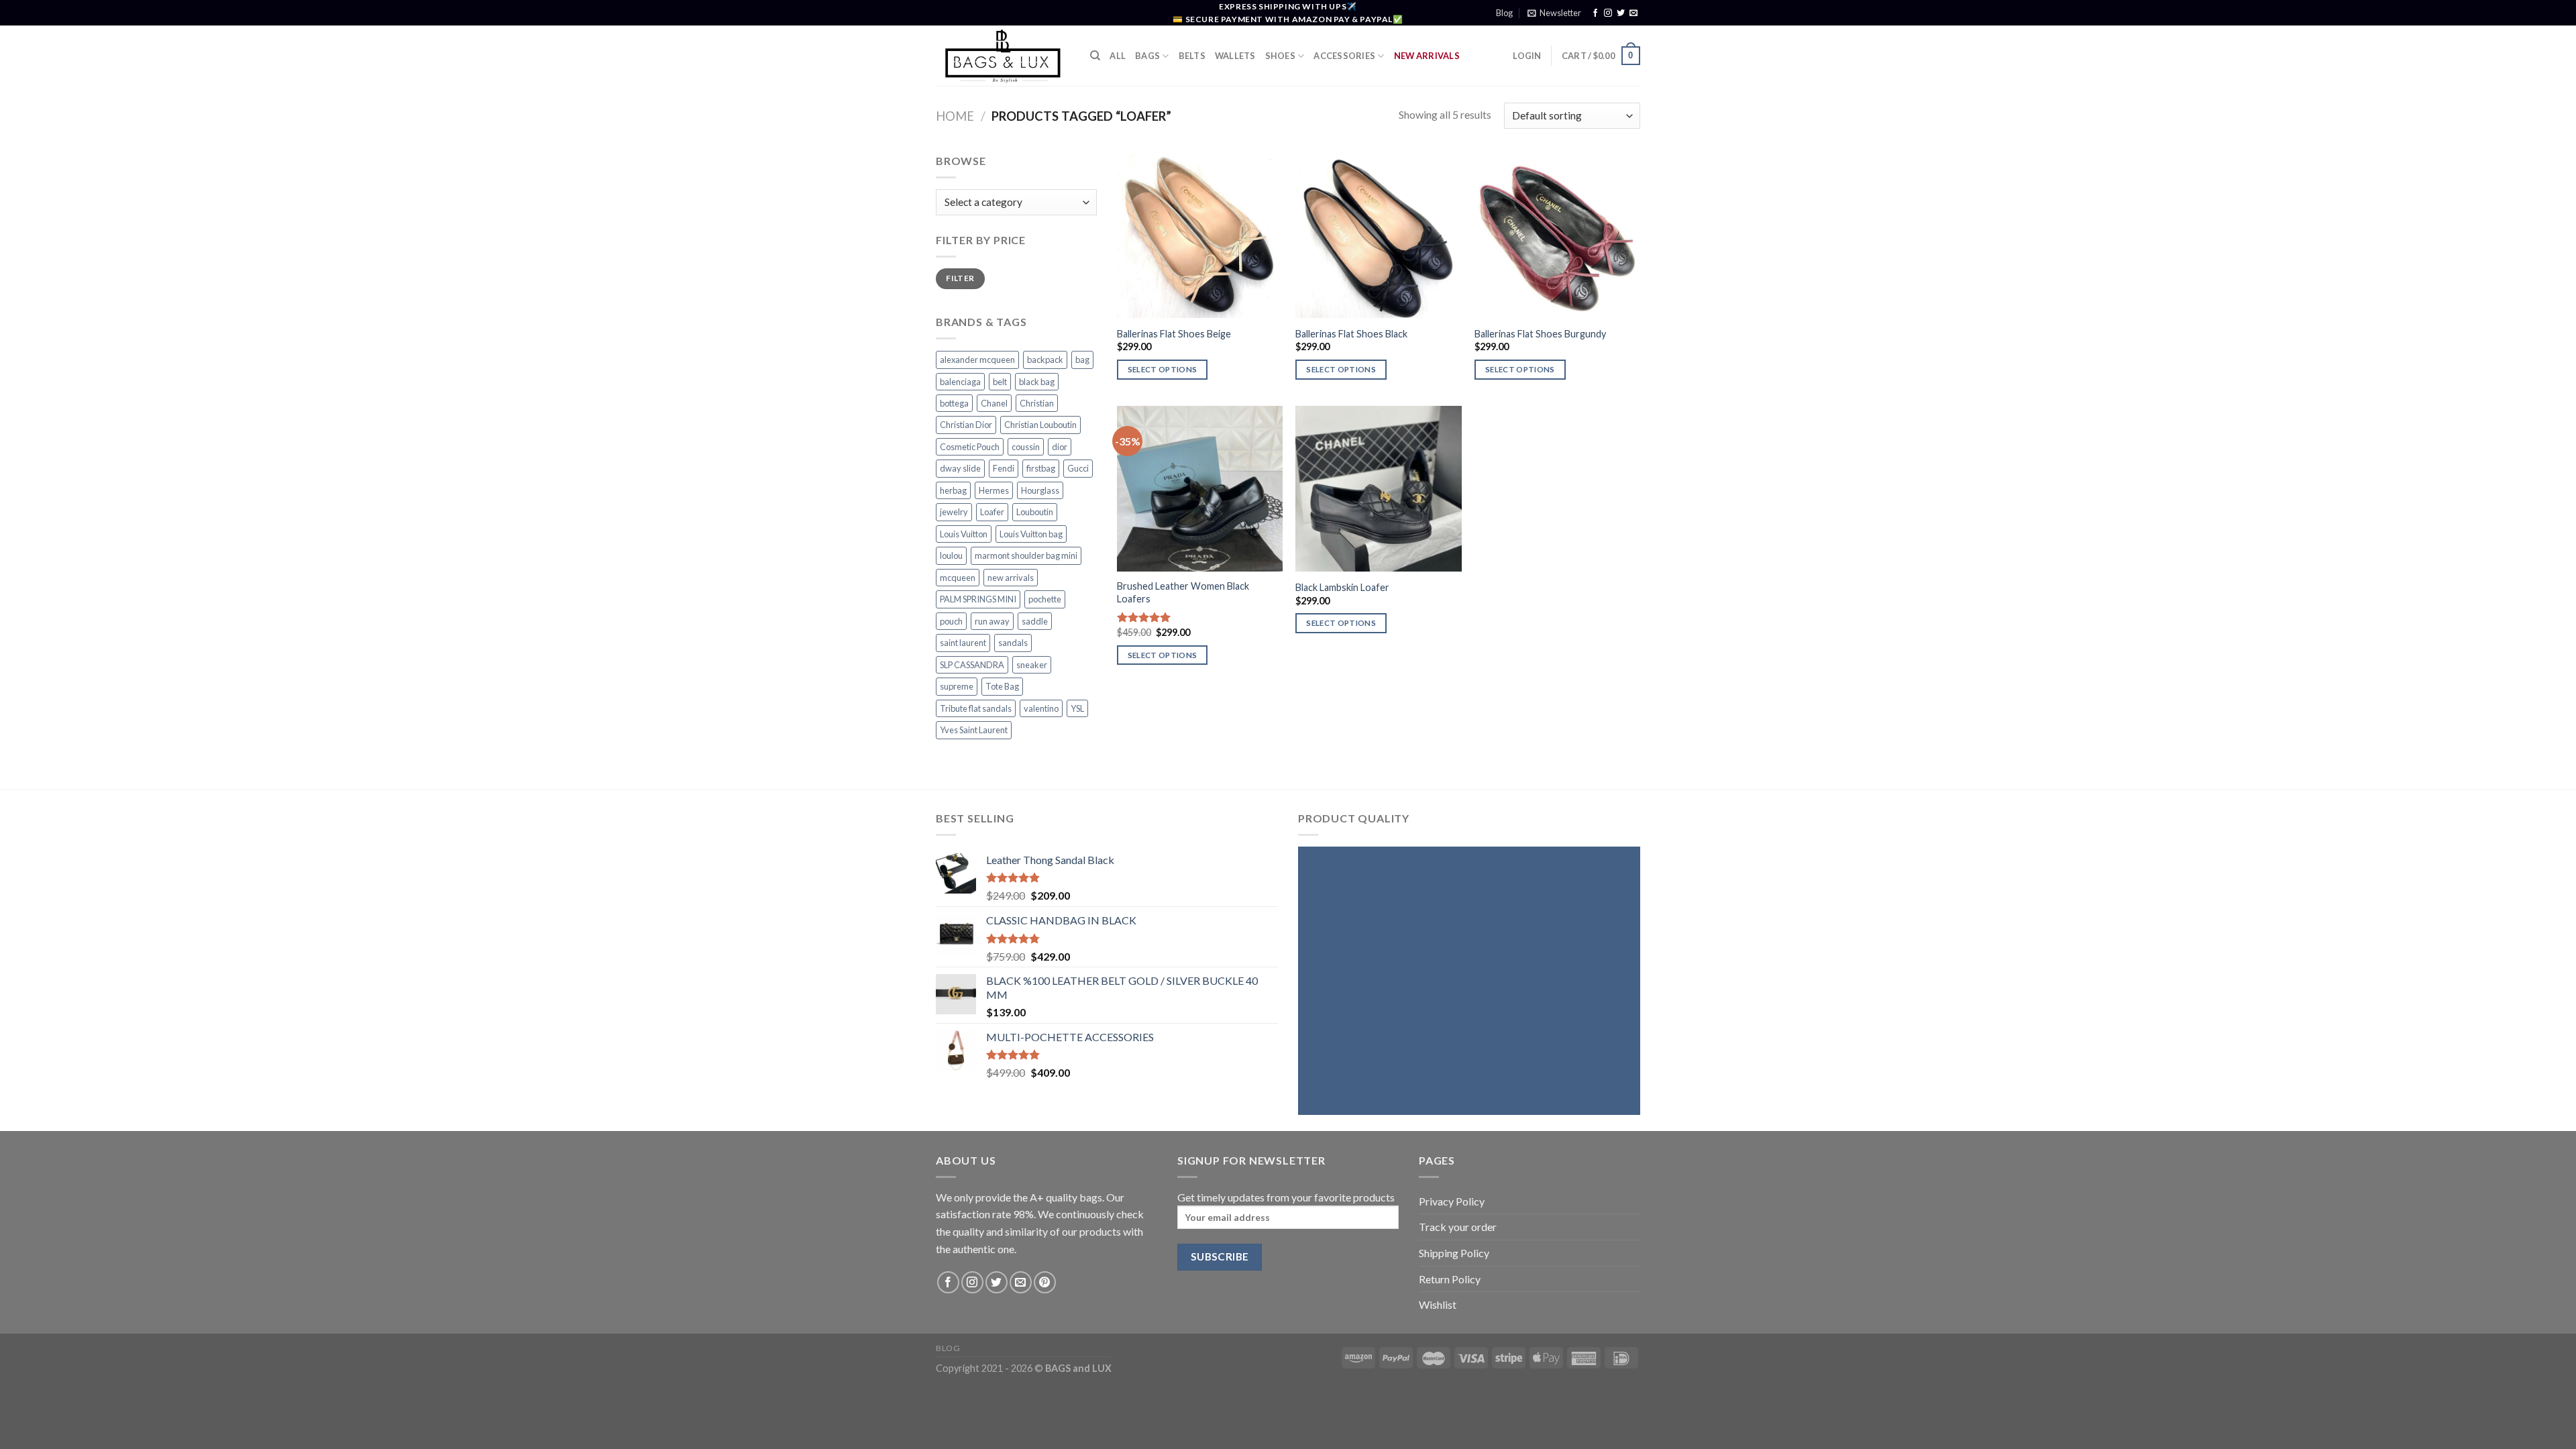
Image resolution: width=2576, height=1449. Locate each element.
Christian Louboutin (1040, 425)
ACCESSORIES (1344, 56)
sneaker (1032, 665)
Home (955, 116)
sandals (1013, 643)
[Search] (1095, 56)
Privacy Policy (1452, 1201)
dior (1060, 447)
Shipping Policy (1454, 1253)
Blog (1504, 13)
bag (1082, 360)
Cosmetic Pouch (970, 447)
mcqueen (958, 578)
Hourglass (1040, 490)
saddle (1035, 621)
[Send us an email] (1633, 13)
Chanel (994, 403)
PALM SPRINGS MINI (978, 599)
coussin (1026, 447)
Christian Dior (966, 425)
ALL (1118, 56)
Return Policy (1450, 1279)
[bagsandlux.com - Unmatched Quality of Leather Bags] (1003, 56)
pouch (951, 621)
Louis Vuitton (964, 534)
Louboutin (1035, 512)
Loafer (992, 512)
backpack (1045, 360)
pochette (1045, 599)
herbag (953, 490)
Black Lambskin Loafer (1342, 587)
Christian (1037, 403)
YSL (1077, 708)
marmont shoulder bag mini (1026, 555)
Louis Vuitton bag (1031, 534)
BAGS (1147, 56)
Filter (960, 278)
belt (1000, 382)
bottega (954, 403)
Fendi (1004, 468)
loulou (951, 555)
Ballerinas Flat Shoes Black (1351, 334)
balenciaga (960, 382)
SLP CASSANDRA (972, 665)
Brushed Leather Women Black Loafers (1183, 592)
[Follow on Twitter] (1621, 13)
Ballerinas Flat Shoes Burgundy (1540, 334)
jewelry (954, 512)
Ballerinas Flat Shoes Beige (1174, 334)
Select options (1163, 369)
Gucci (1078, 468)
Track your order (1458, 1227)
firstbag (1041, 468)
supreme (957, 686)
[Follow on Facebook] (1595, 13)
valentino (1041, 708)
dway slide (960, 468)
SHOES (1280, 56)
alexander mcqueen (977, 360)
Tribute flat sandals (976, 708)
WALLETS (1235, 56)
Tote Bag (1002, 686)
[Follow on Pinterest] (1045, 1282)
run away (992, 621)
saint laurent (963, 643)
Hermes (994, 490)
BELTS (1192, 56)
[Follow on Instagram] (1608, 13)
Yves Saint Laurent (974, 730)
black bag (1037, 382)
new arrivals (1011, 578)
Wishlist (1438, 1304)
